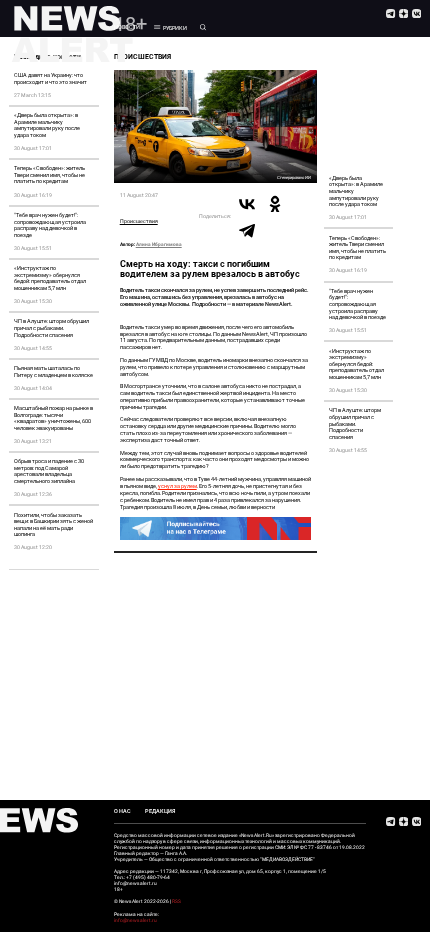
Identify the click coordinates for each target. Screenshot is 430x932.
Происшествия (139, 221)
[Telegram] (247, 230)
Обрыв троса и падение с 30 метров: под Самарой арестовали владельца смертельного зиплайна (49, 471)
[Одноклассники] (275, 204)
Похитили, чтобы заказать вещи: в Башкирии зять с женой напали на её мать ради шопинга (53, 525)
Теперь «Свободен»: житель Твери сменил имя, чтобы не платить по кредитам (49, 174)
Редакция (160, 811)
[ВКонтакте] (247, 204)
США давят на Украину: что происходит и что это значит (50, 78)
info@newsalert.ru (135, 920)
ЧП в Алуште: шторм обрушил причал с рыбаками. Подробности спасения (51, 327)
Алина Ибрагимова (159, 244)
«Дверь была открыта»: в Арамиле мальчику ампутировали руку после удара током (47, 125)
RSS (176, 901)
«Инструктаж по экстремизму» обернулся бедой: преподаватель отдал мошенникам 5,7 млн (50, 278)
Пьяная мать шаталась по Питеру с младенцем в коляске (53, 371)
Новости (127, 27)
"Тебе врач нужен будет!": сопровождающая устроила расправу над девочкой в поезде (50, 225)
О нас (122, 811)
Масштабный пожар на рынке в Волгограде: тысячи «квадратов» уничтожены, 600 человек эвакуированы (53, 418)
